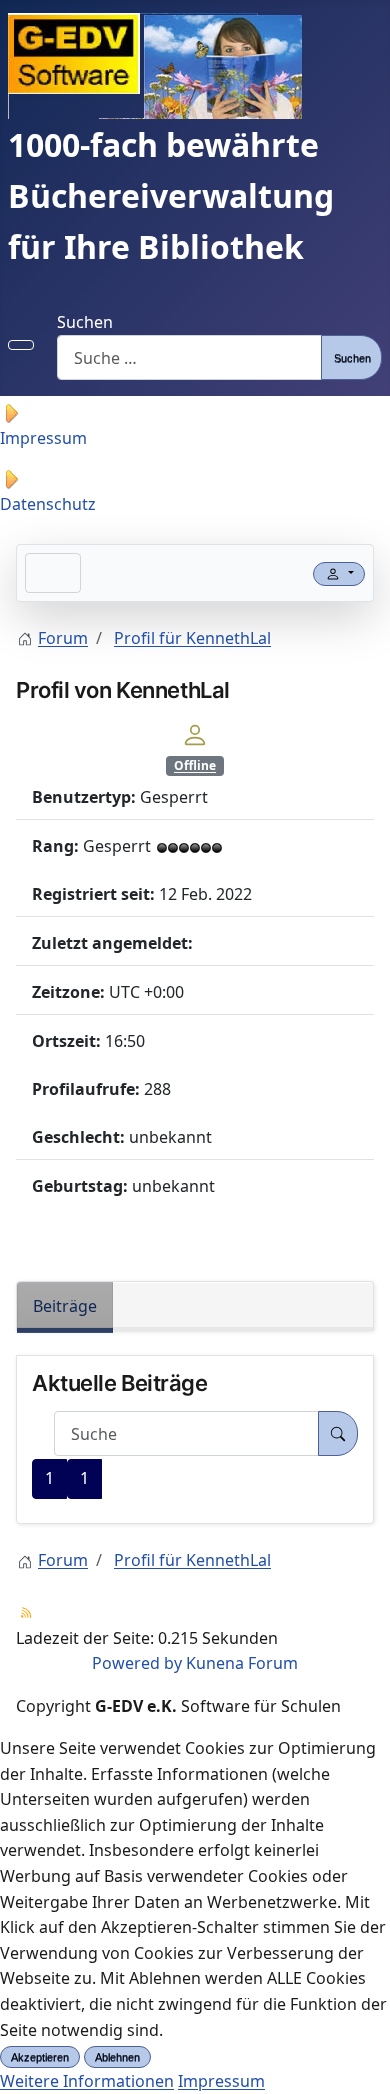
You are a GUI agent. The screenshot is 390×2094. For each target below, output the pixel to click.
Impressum (221, 2081)
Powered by (137, 1663)
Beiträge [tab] (65, 1306)
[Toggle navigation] (53, 573)
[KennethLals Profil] (195, 733)
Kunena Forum (242, 1663)
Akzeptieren (40, 2057)
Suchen (85, 322)
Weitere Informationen (87, 2081)
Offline (195, 765)
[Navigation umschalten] (21, 345)
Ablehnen (117, 2057)
